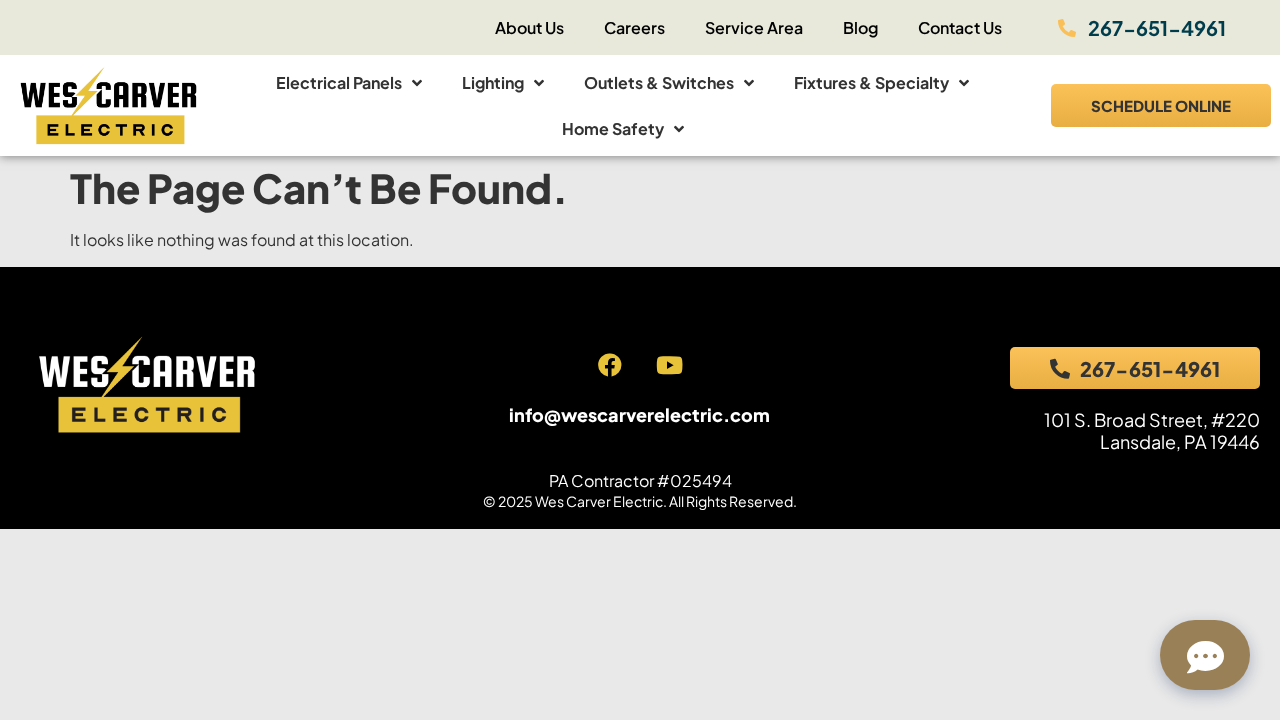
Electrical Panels (339, 82)
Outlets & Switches (659, 82)
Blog (860, 27)
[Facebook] (610, 365)
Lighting (493, 82)
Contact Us (960, 27)
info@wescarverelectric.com (639, 414)
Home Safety (613, 128)
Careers (634, 27)
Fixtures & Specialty (871, 82)
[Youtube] (669, 365)
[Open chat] (1205, 655)
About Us (529, 27)
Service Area (754, 27)
